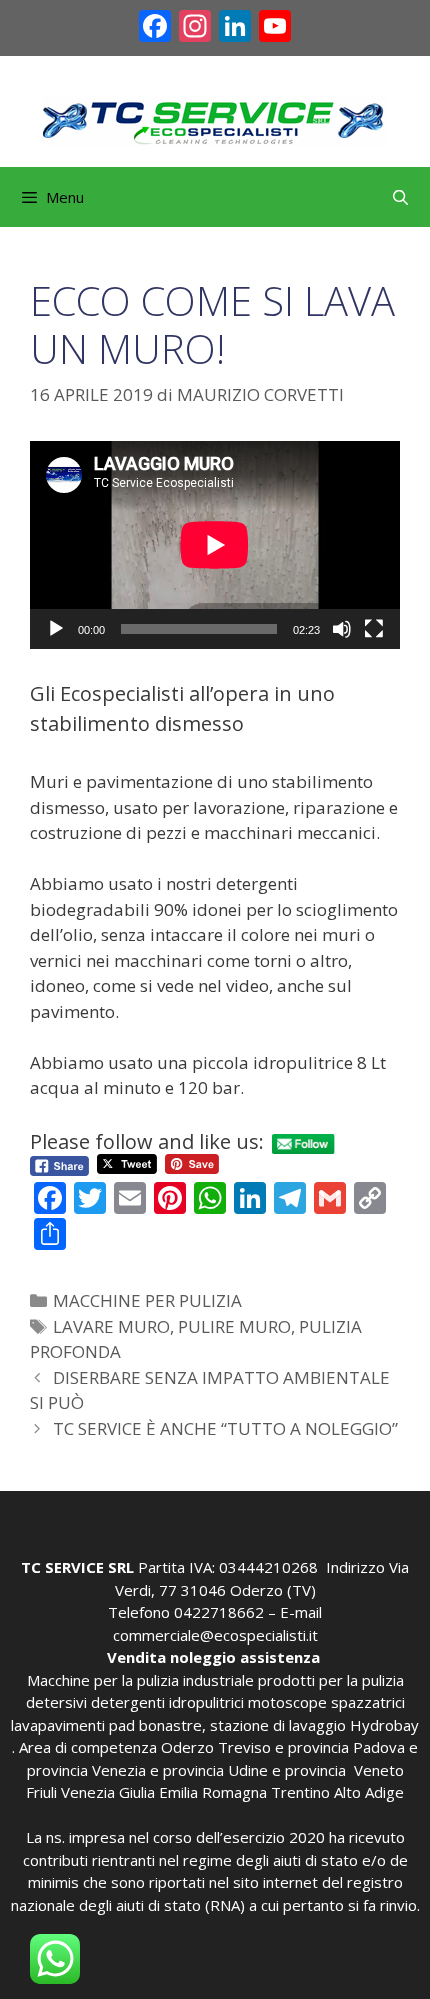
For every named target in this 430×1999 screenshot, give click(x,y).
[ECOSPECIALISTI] (215, 119)
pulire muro (234, 1326)
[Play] (56, 629)
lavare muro (111, 1326)
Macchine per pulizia (147, 1300)
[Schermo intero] (374, 629)
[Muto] (342, 629)
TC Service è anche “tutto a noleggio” (225, 1428)
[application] (215, 545)
